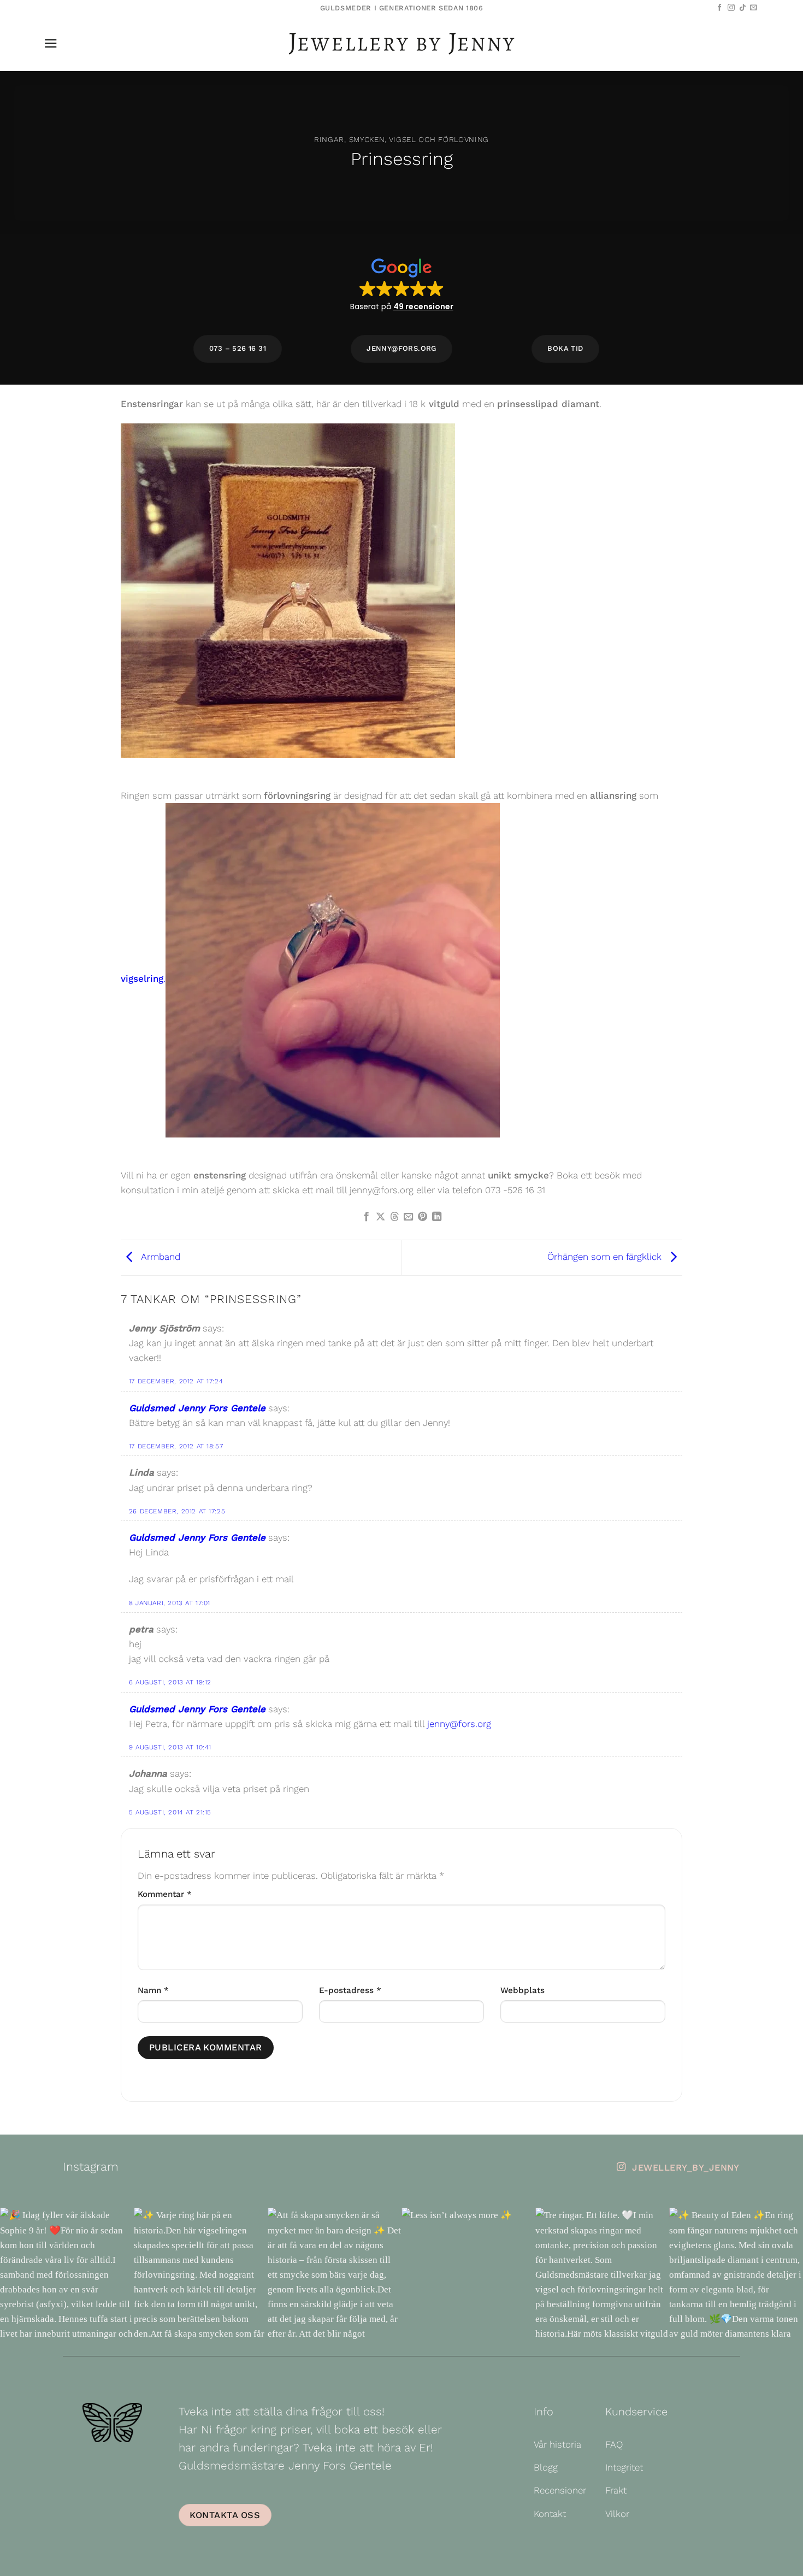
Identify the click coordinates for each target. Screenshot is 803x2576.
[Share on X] (380, 1217)
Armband (160, 1257)
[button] (51, 43)
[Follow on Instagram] (731, 8)
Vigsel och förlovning (439, 139)
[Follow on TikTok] (743, 8)
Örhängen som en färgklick (606, 1257)
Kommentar (165, 1894)
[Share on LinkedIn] (437, 1217)
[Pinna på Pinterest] (423, 1217)
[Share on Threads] (394, 1217)
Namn (153, 1990)
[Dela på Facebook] (366, 1217)
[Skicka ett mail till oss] (754, 8)
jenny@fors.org (459, 1724)
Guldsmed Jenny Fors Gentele (197, 1408)
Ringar (329, 139)
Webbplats (522, 1990)
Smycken (367, 139)
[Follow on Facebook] (720, 8)
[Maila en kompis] (408, 1217)
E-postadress (350, 1990)
